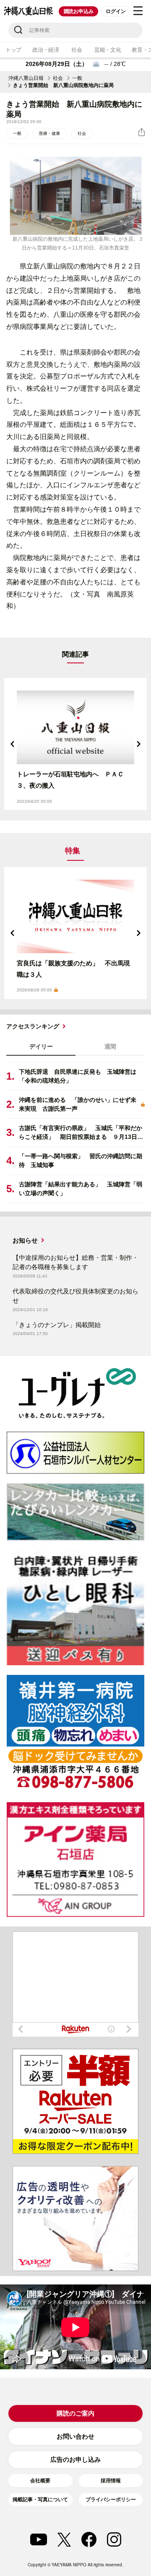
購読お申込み (79, 11)
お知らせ (25, 1240)
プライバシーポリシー (111, 2500)
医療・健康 (49, 133)
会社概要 (40, 2481)
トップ (13, 50)
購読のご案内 (75, 2413)
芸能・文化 (108, 50)
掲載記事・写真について (40, 2500)
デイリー (41, 1046)
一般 (77, 78)
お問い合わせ (75, 2436)
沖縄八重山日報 (26, 78)
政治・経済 (46, 50)
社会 (77, 50)
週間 (110, 1046)
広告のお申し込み (75, 2459)
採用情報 (111, 2481)
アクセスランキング (33, 1026)
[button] (13, 744)
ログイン (116, 11)
